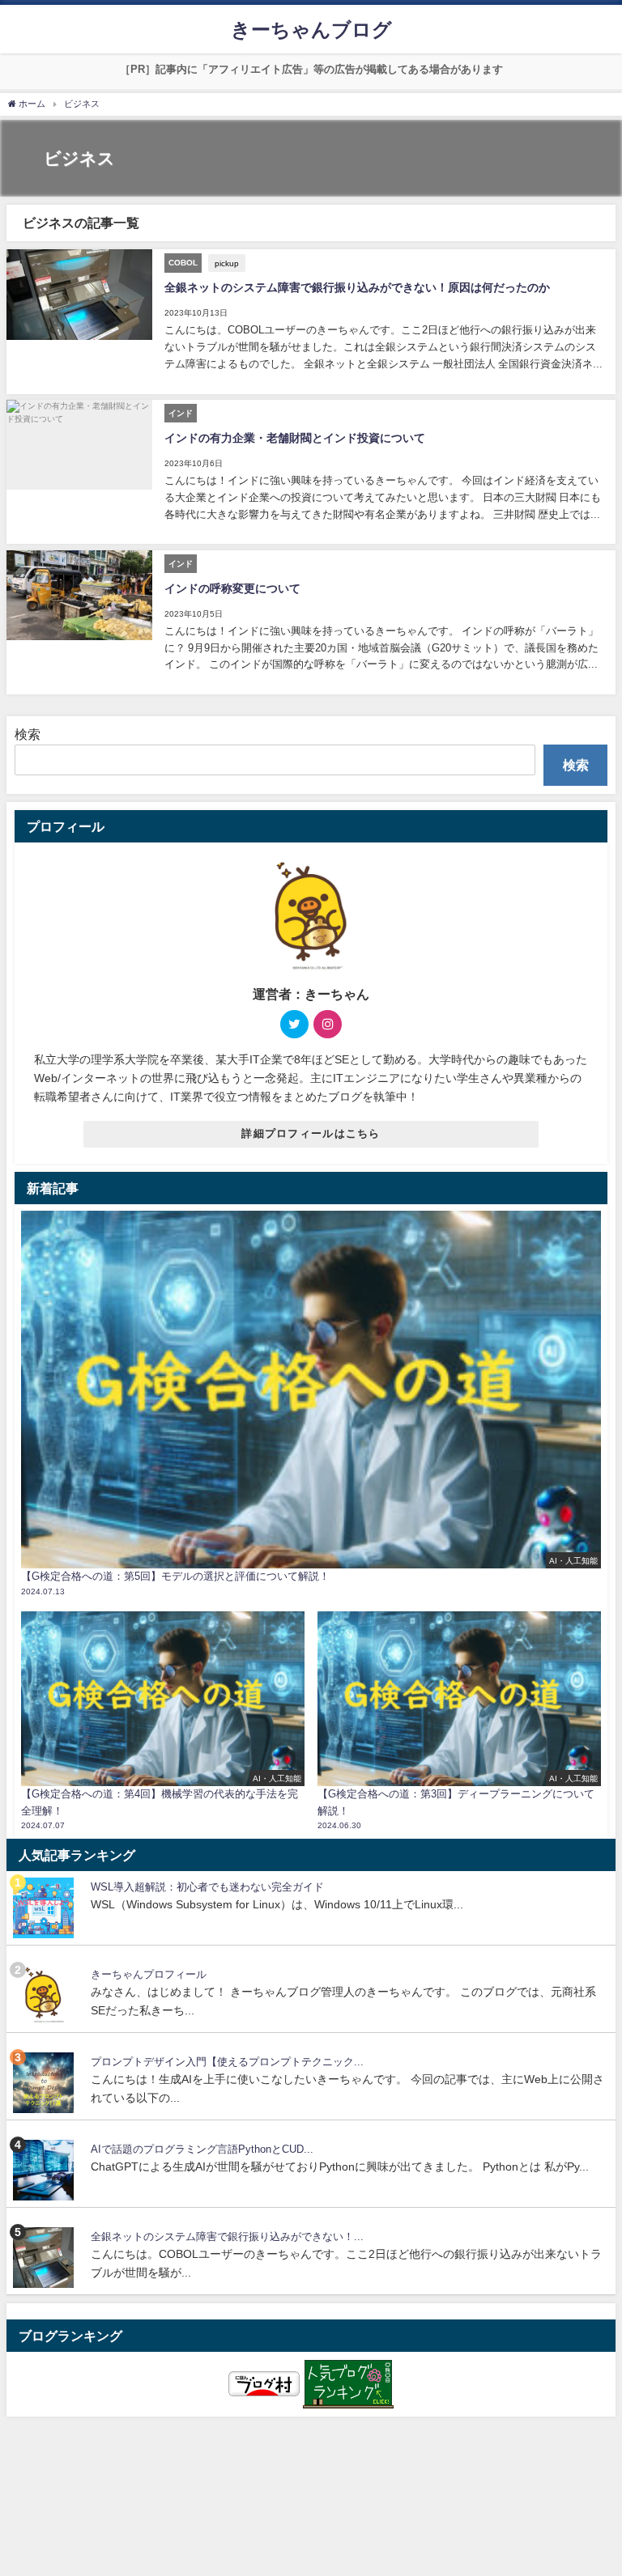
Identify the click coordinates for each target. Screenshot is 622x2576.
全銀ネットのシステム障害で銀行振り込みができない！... (227, 2236)
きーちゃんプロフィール (149, 1974)
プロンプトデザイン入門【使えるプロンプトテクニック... (227, 2062)
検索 (28, 734)
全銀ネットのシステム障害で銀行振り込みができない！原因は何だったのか (357, 287)
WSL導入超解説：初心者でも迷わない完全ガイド (207, 1887)
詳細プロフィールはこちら (311, 1133)
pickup (227, 263)
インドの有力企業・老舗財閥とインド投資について (295, 438)
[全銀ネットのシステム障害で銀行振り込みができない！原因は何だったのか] (45, 2258)
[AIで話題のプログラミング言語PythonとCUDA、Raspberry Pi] (45, 2170)
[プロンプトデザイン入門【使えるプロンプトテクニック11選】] (45, 2083)
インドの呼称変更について (232, 588)
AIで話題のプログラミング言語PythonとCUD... (202, 2149)
